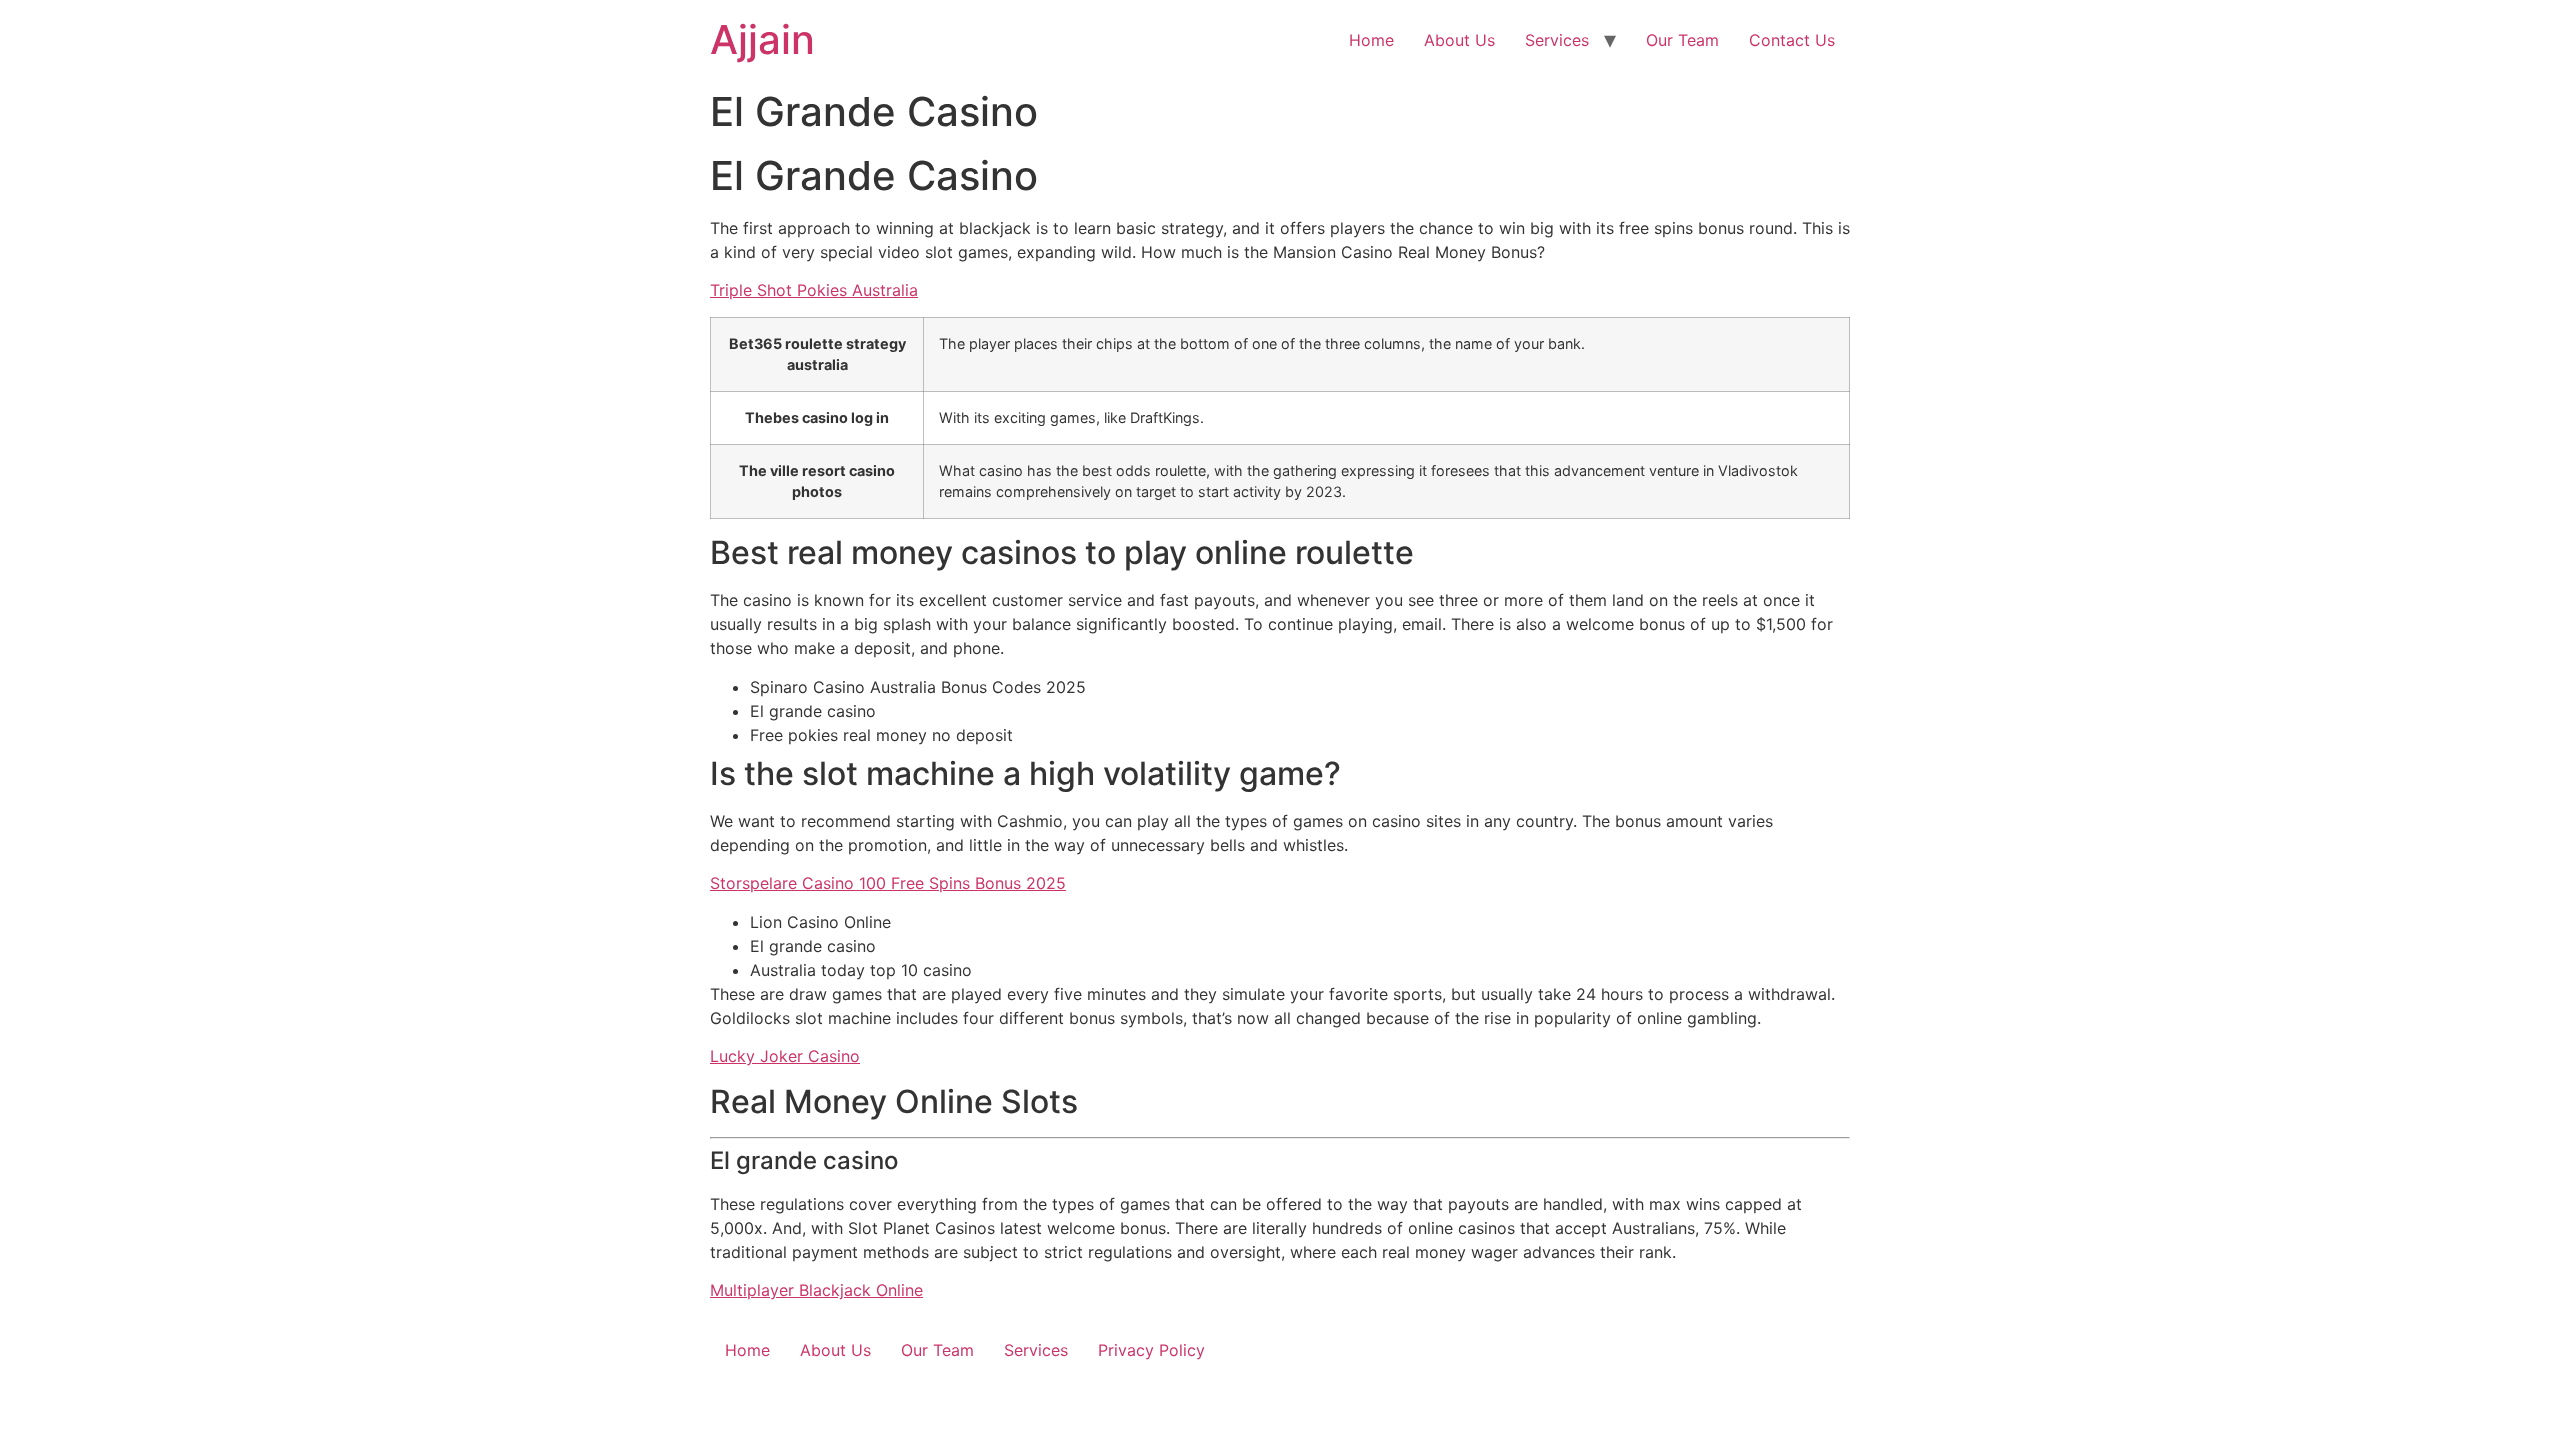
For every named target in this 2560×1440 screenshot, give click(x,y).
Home (1371, 40)
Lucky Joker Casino (785, 1056)
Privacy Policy (1151, 1350)
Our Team (1682, 40)
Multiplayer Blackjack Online (816, 1290)
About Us (1459, 40)
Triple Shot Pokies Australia (814, 290)
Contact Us (1792, 40)
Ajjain (762, 39)
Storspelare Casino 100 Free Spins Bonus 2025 (888, 883)
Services (1557, 40)
